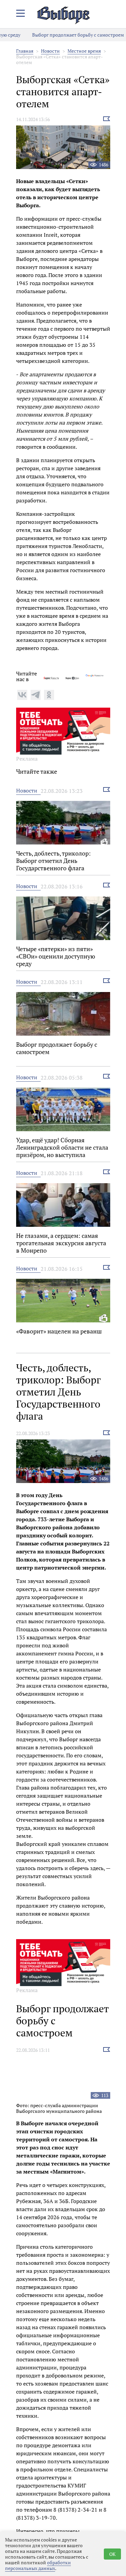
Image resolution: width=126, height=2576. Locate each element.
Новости (50, 51)
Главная (25, 51)
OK (112, 2554)
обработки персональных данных (38, 2565)
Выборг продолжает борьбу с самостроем (65, 35)
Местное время (84, 51)
